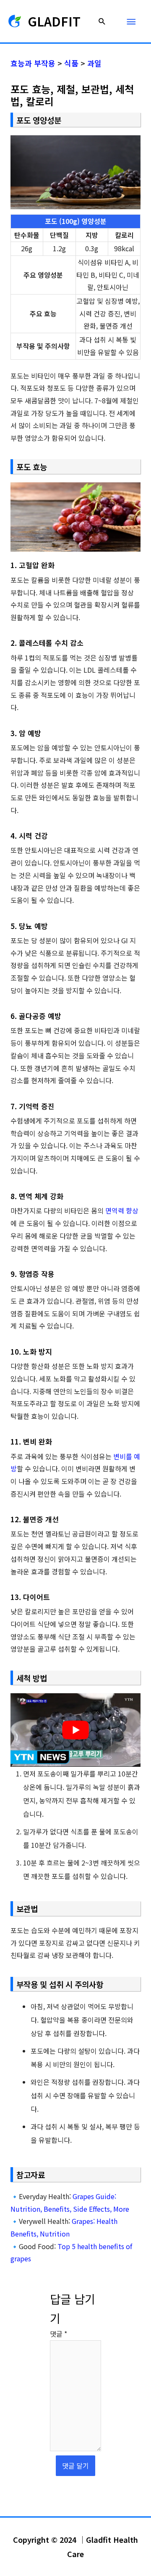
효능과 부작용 (33, 63)
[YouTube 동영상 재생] (76, 1730)
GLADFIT (54, 21)
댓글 (59, 2334)
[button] (102, 21)
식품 (71, 63)
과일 (94, 63)
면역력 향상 (122, 1210)
